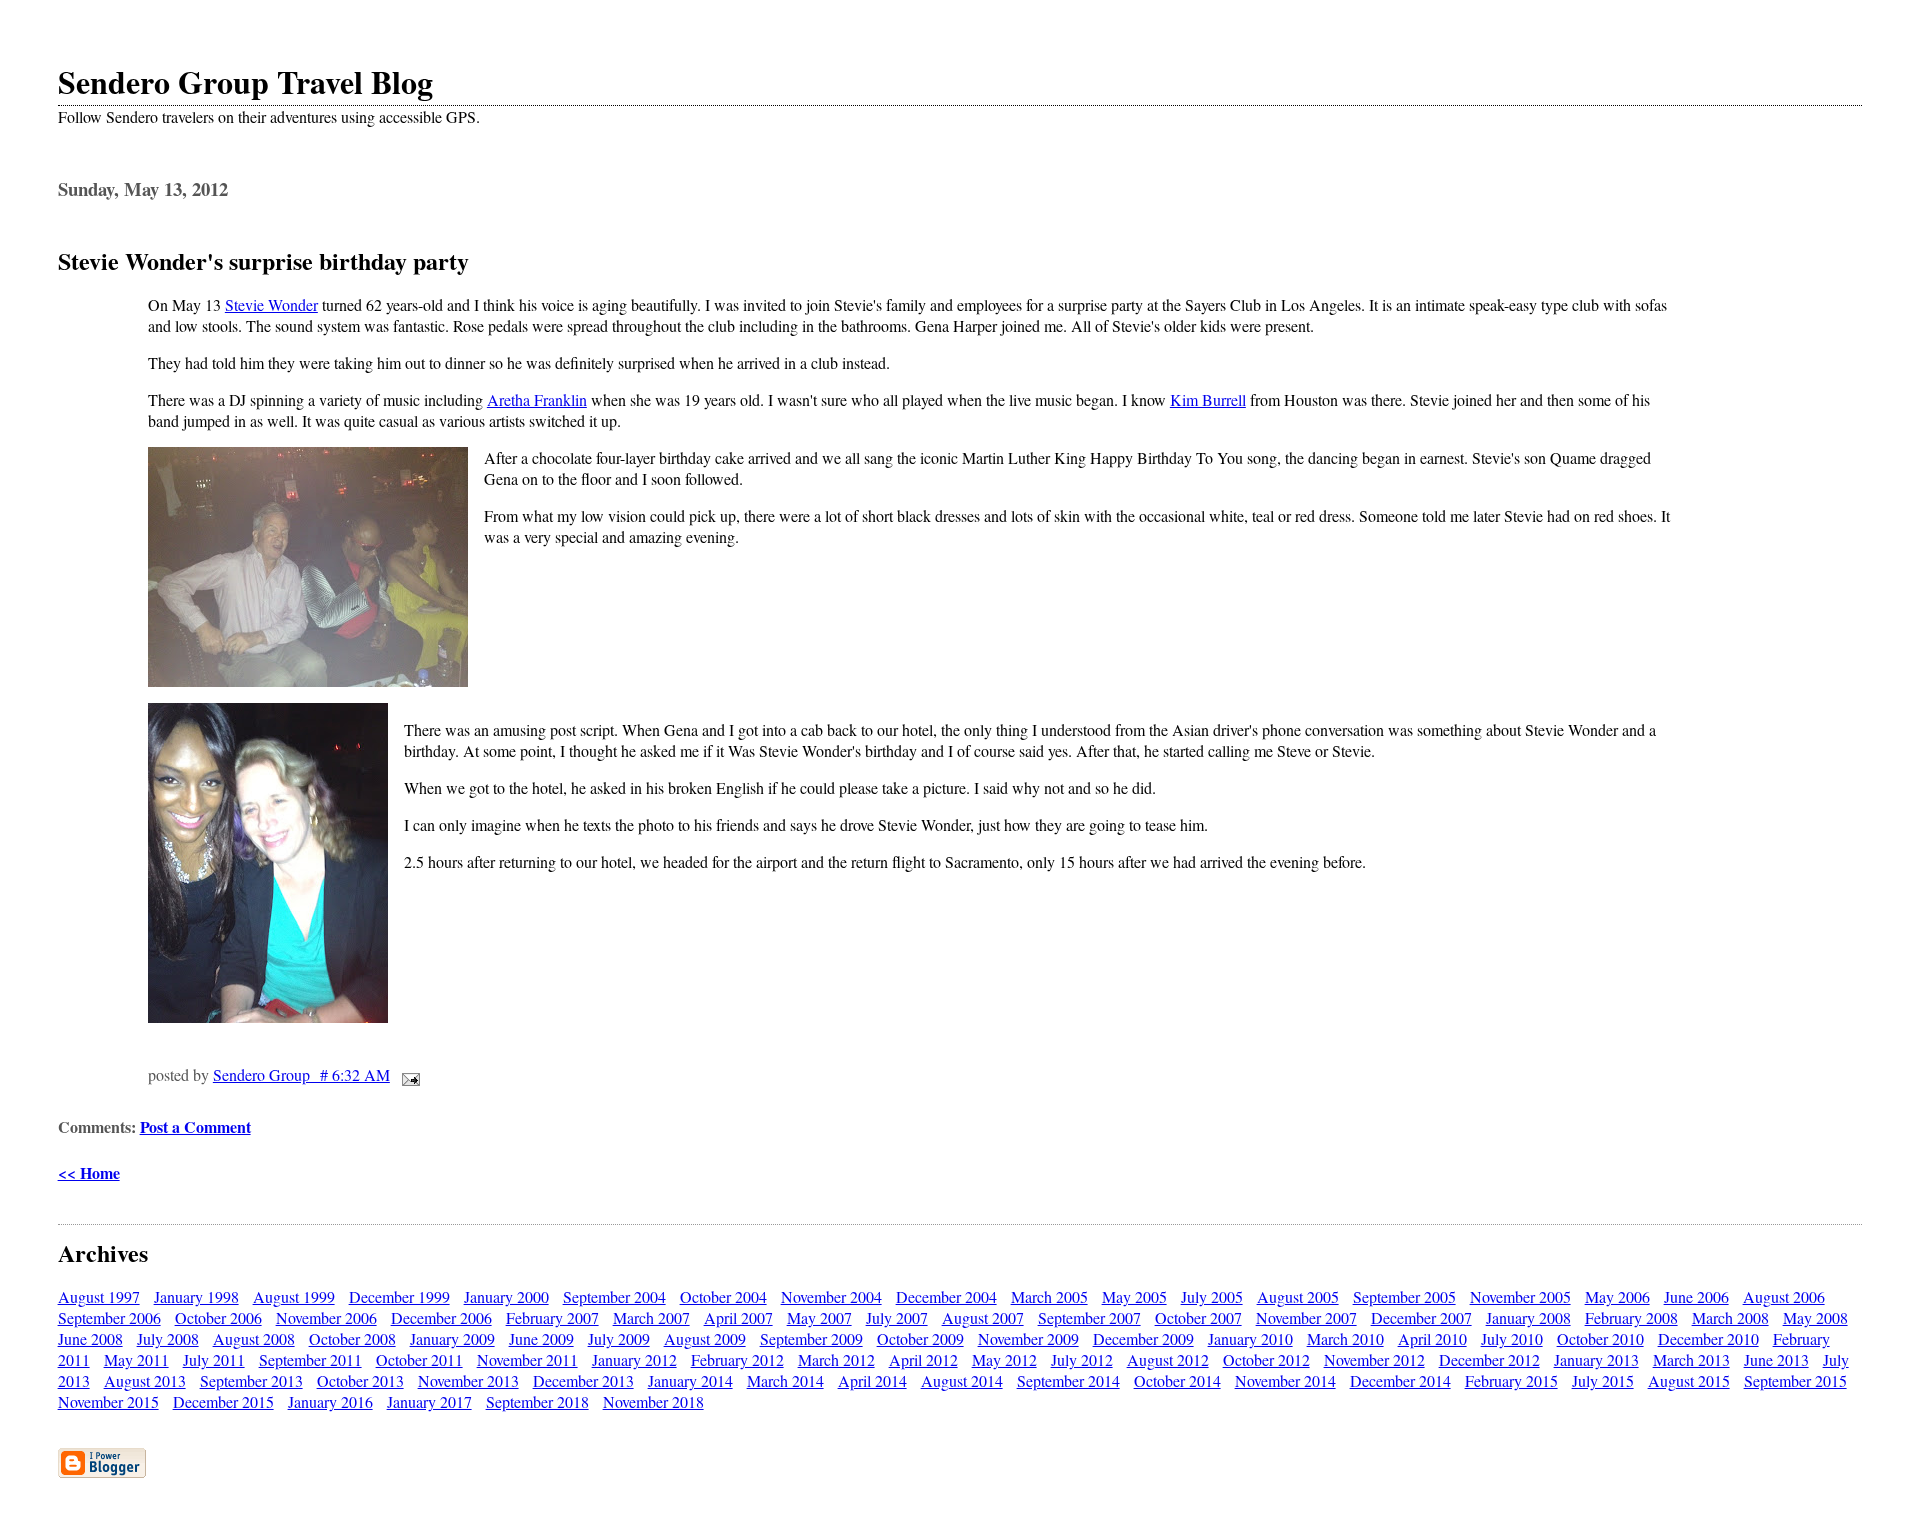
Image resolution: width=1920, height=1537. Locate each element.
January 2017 (429, 1401)
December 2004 (946, 1296)
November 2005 (1520, 1296)
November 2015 (108, 1401)
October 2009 (920, 1338)
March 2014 (785, 1380)
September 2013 (251, 1380)
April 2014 (872, 1380)
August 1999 (294, 1296)
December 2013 (583, 1380)
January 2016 (330, 1401)
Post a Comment (195, 1126)
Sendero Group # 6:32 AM (301, 1074)
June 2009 (541, 1338)
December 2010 (1708, 1338)
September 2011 (310, 1359)
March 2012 (836, 1359)
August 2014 (962, 1380)
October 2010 (1600, 1338)
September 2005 (1404, 1296)
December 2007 (1421, 1317)
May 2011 (136, 1359)
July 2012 (1082, 1359)
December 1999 (399, 1296)
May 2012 (1004, 1359)
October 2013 (360, 1380)
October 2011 (419, 1359)
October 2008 (352, 1338)
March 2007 (651, 1317)
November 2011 (527, 1359)
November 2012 (1374, 1359)
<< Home (89, 1172)
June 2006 (1696, 1296)
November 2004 (831, 1296)
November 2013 (468, 1380)
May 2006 (1617, 1296)
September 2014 (1068, 1380)
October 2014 (1177, 1380)
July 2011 (214, 1359)
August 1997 (99, 1296)
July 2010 (1512, 1338)
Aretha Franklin (537, 399)
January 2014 (690, 1380)
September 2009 (811, 1338)
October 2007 (1198, 1317)
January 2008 (1528, 1317)
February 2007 (552, 1317)
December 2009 (1143, 1338)
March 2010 (1345, 1338)
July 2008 (168, 1338)
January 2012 (634, 1359)
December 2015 (223, 1401)
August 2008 (254, 1338)
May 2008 (1815, 1317)
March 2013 (1691, 1359)
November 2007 (1306, 1317)
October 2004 (723, 1296)
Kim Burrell (1208, 399)
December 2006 (441, 1317)
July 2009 (619, 1338)
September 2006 (109, 1317)
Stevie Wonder (271, 304)
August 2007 (983, 1317)
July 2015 (1603, 1380)
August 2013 (145, 1380)
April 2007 (738, 1317)
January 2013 (1596, 1359)
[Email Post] (407, 1074)
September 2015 (1795, 1380)
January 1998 (196, 1296)
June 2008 (90, 1338)
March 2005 (1049, 1296)
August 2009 (705, 1338)
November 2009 (1028, 1338)
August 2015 (1689, 1380)
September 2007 (1089, 1317)
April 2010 (1432, 1338)
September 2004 (614, 1296)
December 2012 (1489, 1359)
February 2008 (1631, 1317)
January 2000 (506, 1296)
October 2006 (218, 1317)
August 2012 (1168, 1359)
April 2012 (923, 1359)
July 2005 (1212, 1296)
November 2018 (653, 1401)
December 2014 (1400, 1380)
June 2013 (1776, 1359)
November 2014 (1285, 1380)
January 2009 (452, 1338)
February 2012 (737, 1359)
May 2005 (1134, 1296)
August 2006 (1784, 1296)
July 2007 (897, 1317)
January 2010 (1250, 1338)
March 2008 (1730, 1317)
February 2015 (1511, 1380)
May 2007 (819, 1317)
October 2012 (1266, 1359)
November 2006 (326, 1317)
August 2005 (1298, 1296)
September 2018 (537, 1401)
